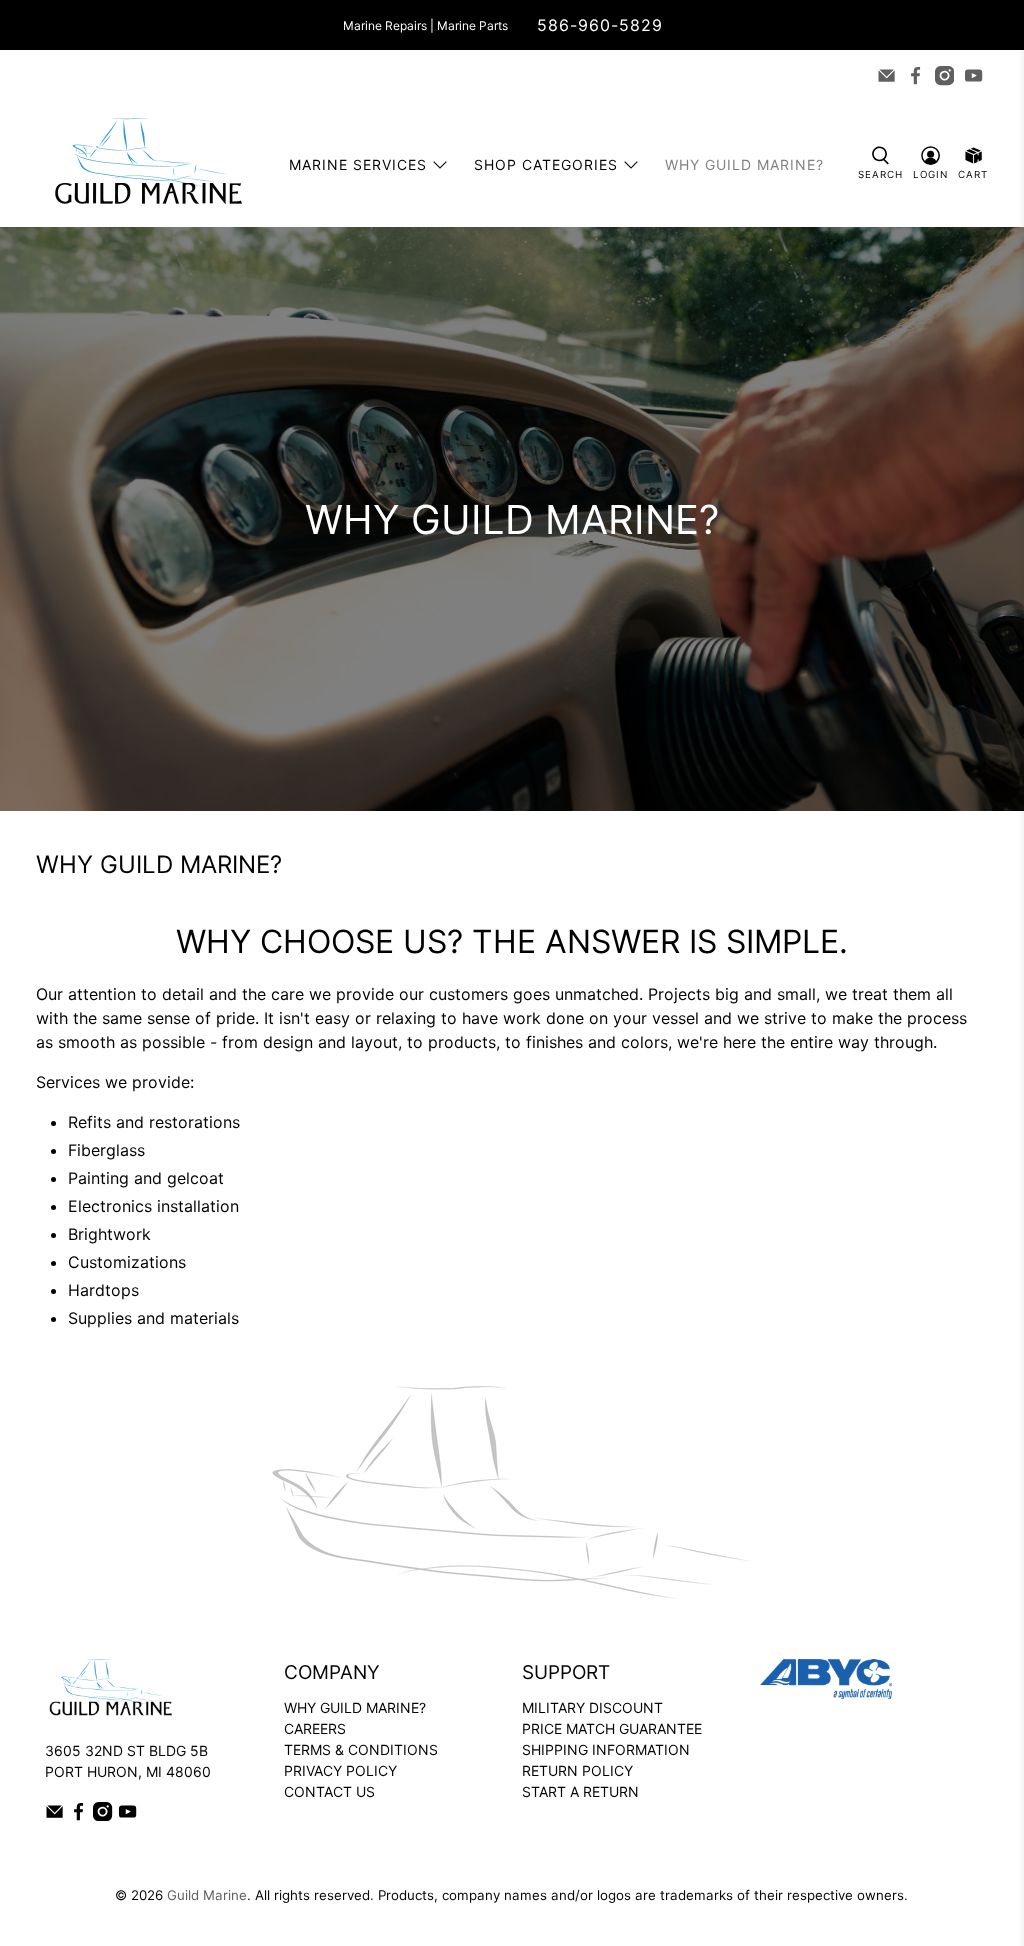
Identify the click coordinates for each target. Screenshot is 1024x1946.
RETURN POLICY (577, 1770)
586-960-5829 (600, 25)
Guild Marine (207, 1895)
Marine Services (358, 164)
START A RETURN (580, 1791)
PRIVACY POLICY (340, 1770)
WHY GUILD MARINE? (355, 1707)
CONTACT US (329, 1791)
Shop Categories (546, 164)
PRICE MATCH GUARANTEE (612, 1728)
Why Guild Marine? (744, 164)
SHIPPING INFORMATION (606, 1749)
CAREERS (315, 1728)
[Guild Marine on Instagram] (944, 75)
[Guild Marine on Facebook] (915, 75)
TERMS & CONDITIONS (361, 1749)
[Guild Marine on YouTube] (973, 75)
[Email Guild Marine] (886, 75)
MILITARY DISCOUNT (592, 1707)
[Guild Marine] (148, 164)
